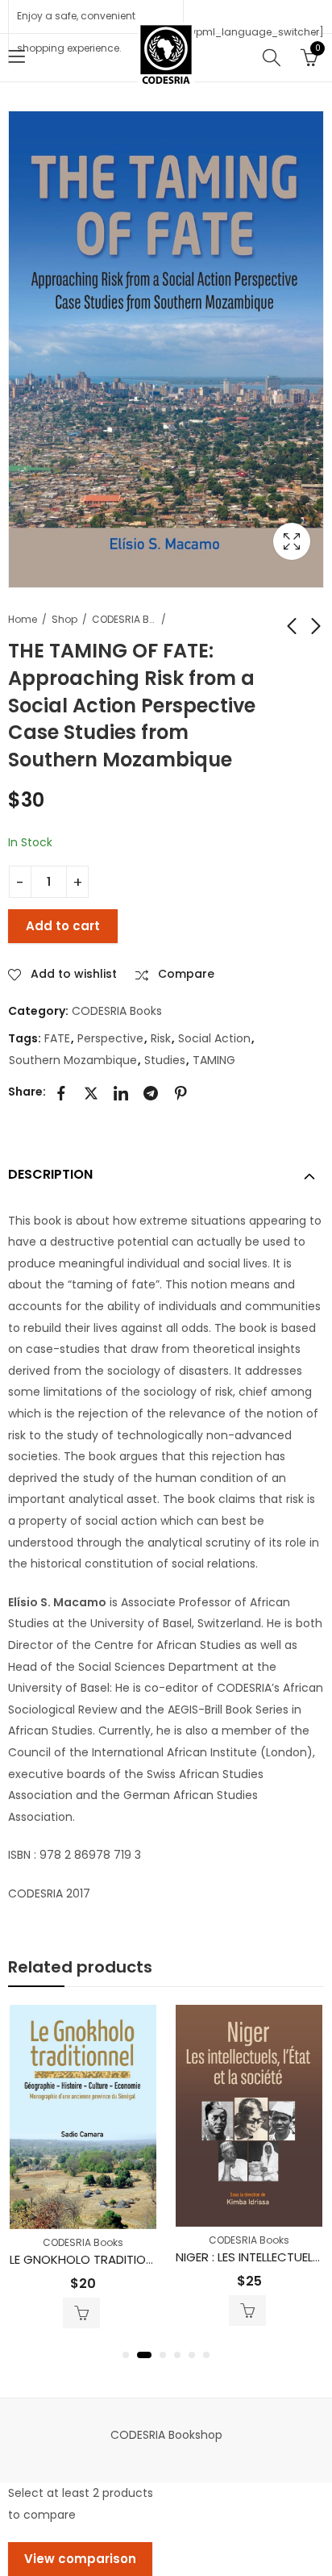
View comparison (80, 2559)
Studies (165, 1060)
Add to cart (63, 926)
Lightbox (292, 541)
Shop (64, 619)
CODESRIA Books (124, 619)
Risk (161, 1038)
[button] (126, 2355)
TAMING (214, 1060)
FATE (57, 1038)
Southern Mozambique (73, 1060)
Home (23, 619)
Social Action (214, 1038)
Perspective (110, 1038)
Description (50, 1174)
